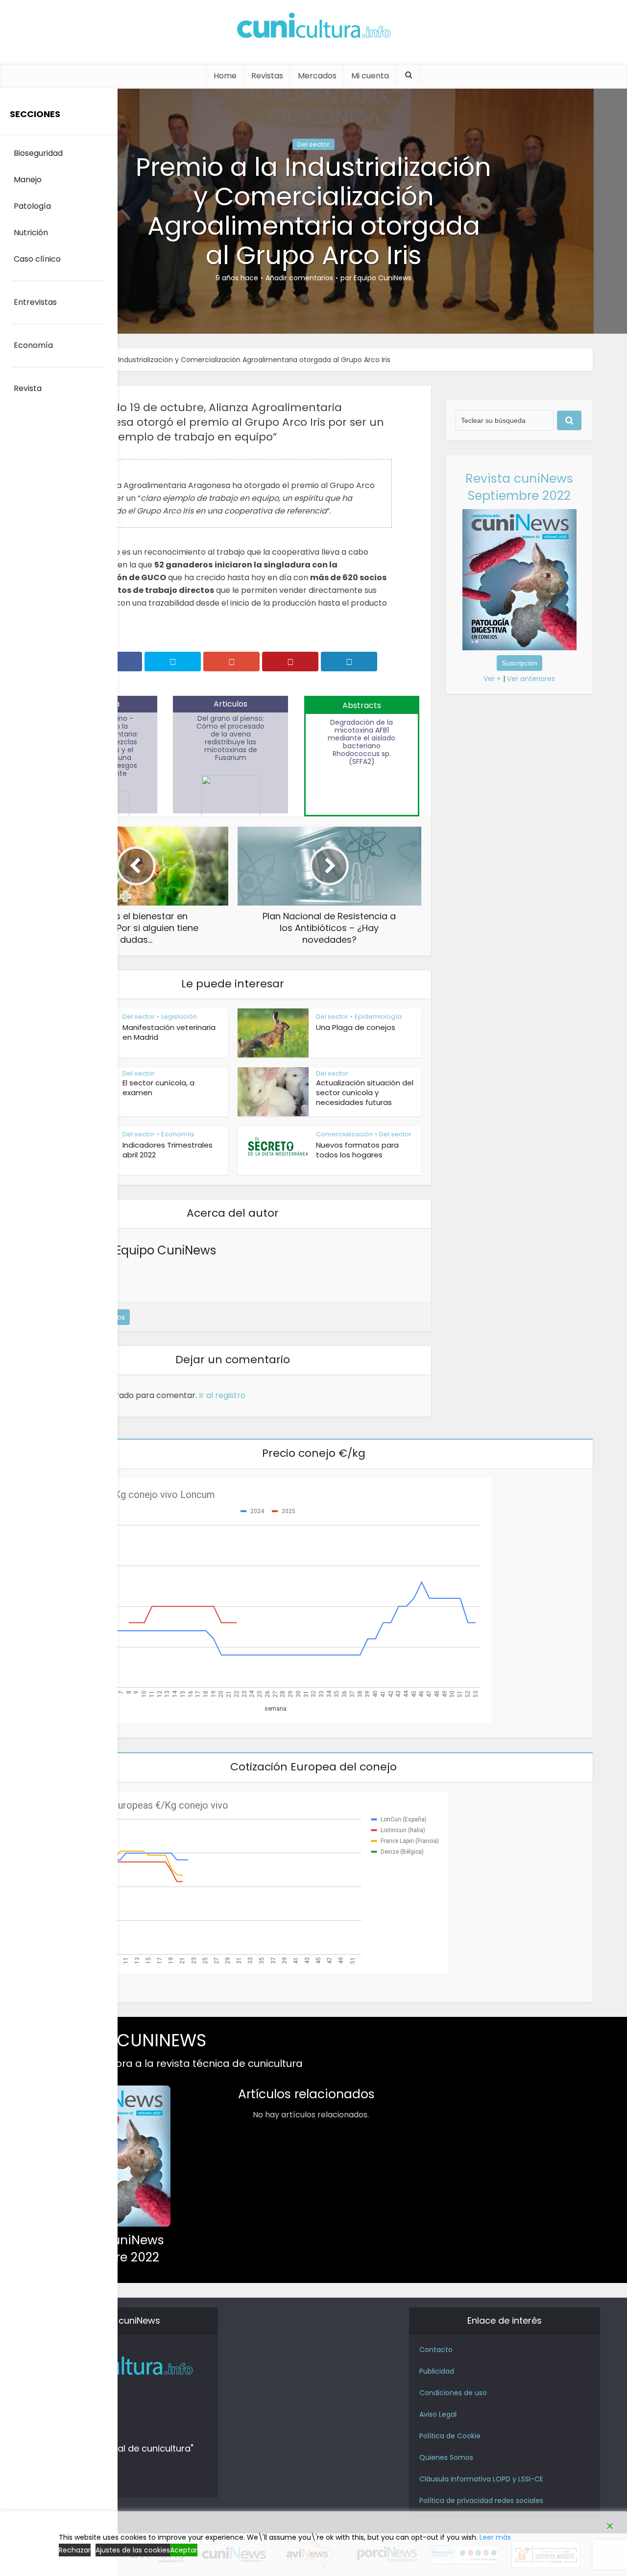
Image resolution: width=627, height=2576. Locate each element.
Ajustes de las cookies (133, 2550)
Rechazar (75, 2550)
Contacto (436, 2350)
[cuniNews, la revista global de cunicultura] (313, 27)
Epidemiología (378, 1017)
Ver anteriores (531, 679)
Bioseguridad (38, 153)
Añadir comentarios (299, 278)
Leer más (495, 2537)
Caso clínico (37, 259)
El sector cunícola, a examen (158, 1088)
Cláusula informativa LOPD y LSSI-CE (481, 2479)
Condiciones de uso (453, 2393)
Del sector (313, 144)
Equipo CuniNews (383, 278)
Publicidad (437, 2371)
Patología (32, 206)
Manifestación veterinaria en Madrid (169, 1032)
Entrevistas (35, 302)
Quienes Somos (446, 2457)
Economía (178, 1134)
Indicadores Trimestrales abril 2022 (168, 1150)
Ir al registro (222, 1395)
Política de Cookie (450, 2436)
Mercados (317, 76)
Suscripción (519, 663)
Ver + (492, 679)
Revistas (267, 76)
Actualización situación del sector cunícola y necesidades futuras (365, 1092)
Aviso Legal (438, 2414)
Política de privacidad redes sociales (481, 2501)
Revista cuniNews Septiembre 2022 (519, 487)
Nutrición (31, 233)
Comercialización (344, 1134)
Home (225, 76)
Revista (28, 388)
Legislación (179, 1017)
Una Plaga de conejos (356, 1027)
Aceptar (184, 2550)
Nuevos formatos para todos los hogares (357, 1150)
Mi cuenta (370, 76)
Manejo (28, 180)
